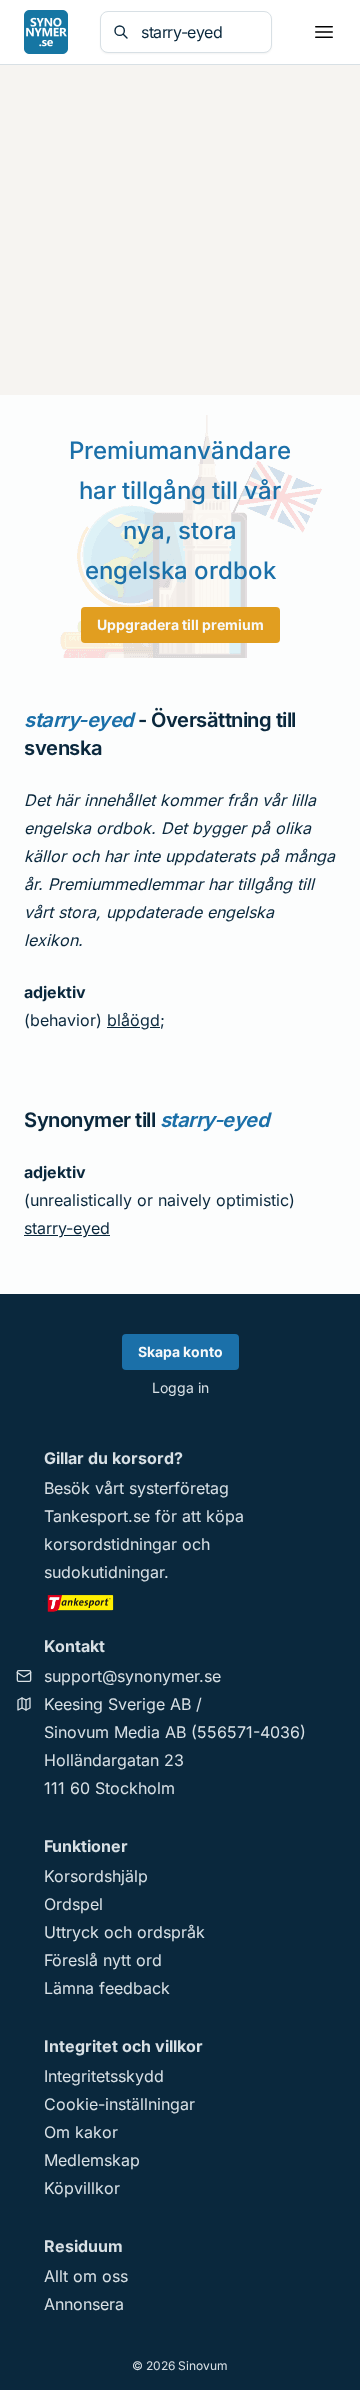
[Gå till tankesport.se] (180, 1602)
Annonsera (84, 2304)
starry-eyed (67, 1228)
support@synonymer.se (132, 1676)
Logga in (180, 1387)
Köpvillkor (82, 2188)
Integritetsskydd (104, 2076)
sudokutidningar (104, 1572)
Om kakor (81, 2132)
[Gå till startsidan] (46, 32)
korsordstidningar (110, 1544)
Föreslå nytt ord (103, 1960)
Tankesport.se (97, 1516)
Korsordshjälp (96, 1876)
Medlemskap (92, 2160)
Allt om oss (86, 2276)
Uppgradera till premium (180, 624)
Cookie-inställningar (119, 2104)
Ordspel (73, 1904)
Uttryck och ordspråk (124, 1932)
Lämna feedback (107, 1988)
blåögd (133, 1020)
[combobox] (200, 32)
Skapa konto (180, 1351)
